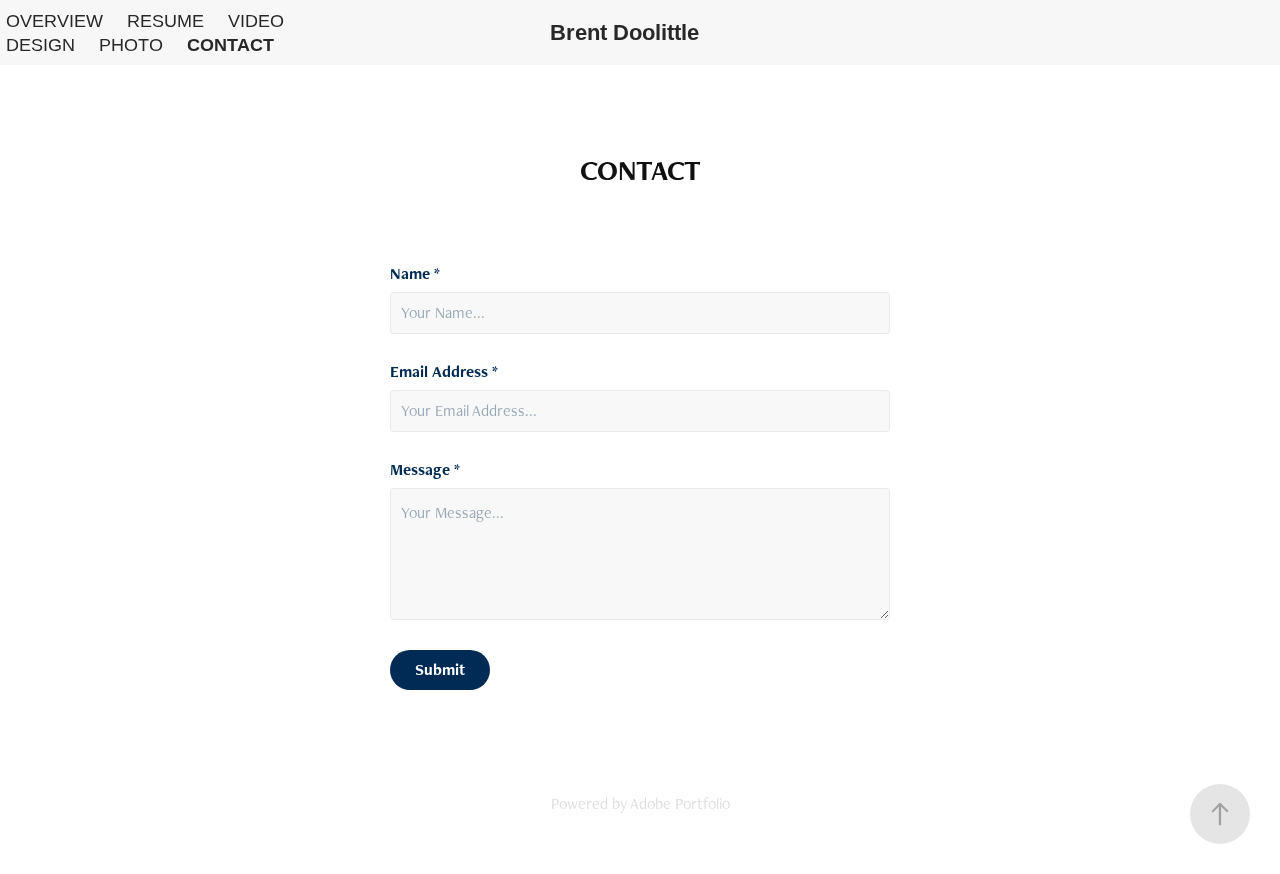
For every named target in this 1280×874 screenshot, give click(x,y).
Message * (425, 470)
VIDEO (256, 21)
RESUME (165, 21)
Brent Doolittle (624, 32)
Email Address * (444, 372)
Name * (415, 274)
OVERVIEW (54, 21)
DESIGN (40, 45)
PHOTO (131, 45)
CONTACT (230, 45)
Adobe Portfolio (680, 803)
